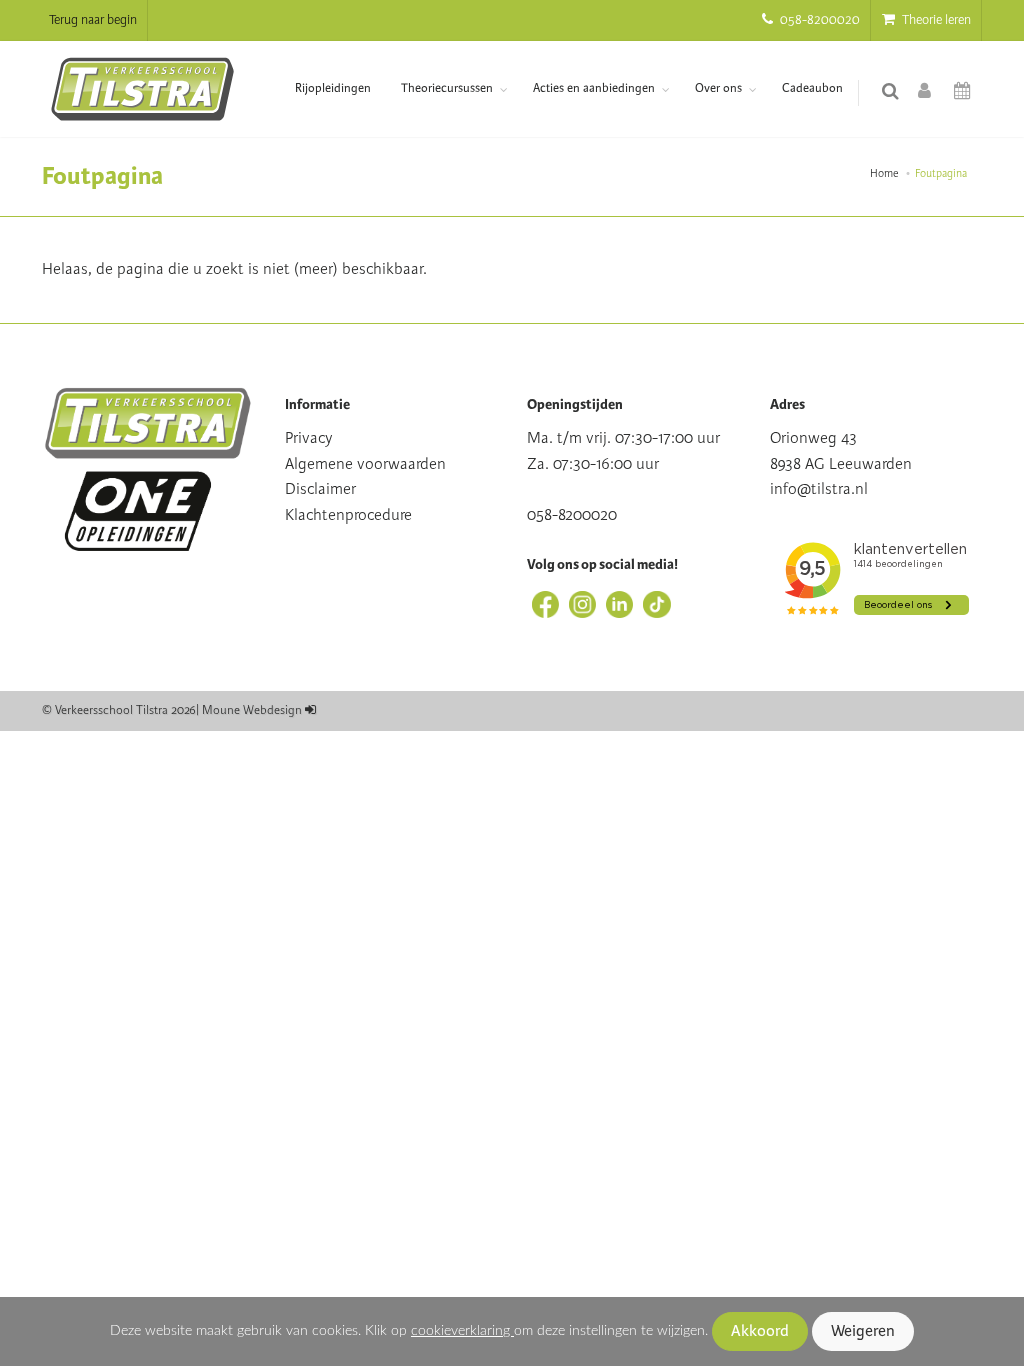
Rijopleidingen (333, 88)
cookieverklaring (462, 1330)
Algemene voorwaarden (365, 464)
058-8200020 (818, 20)
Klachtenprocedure (348, 515)
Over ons (718, 88)
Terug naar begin (93, 20)
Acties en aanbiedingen (594, 88)
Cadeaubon (812, 88)
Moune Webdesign (252, 710)
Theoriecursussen (447, 88)
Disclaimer (320, 489)
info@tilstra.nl (819, 489)
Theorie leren (935, 20)
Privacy (309, 438)
